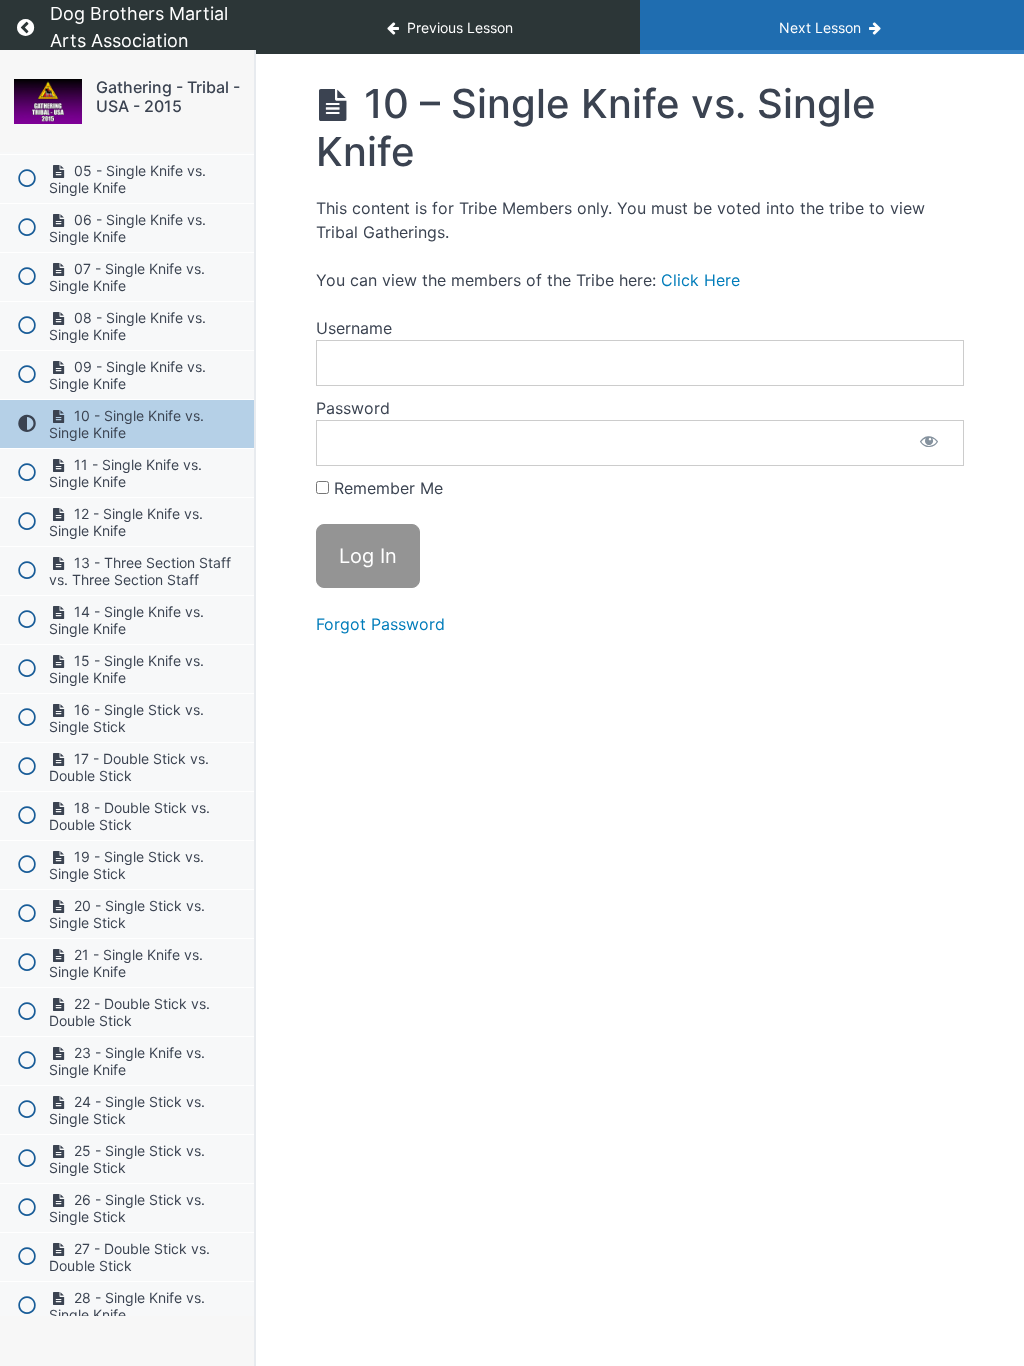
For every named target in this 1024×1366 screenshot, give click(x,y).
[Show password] (929, 443)
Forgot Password (380, 624)
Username (354, 328)
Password (353, 408)
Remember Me (386, 488)
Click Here (700, 280)
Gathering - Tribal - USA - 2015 (168, 96)
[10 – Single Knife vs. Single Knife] (48, 101)
